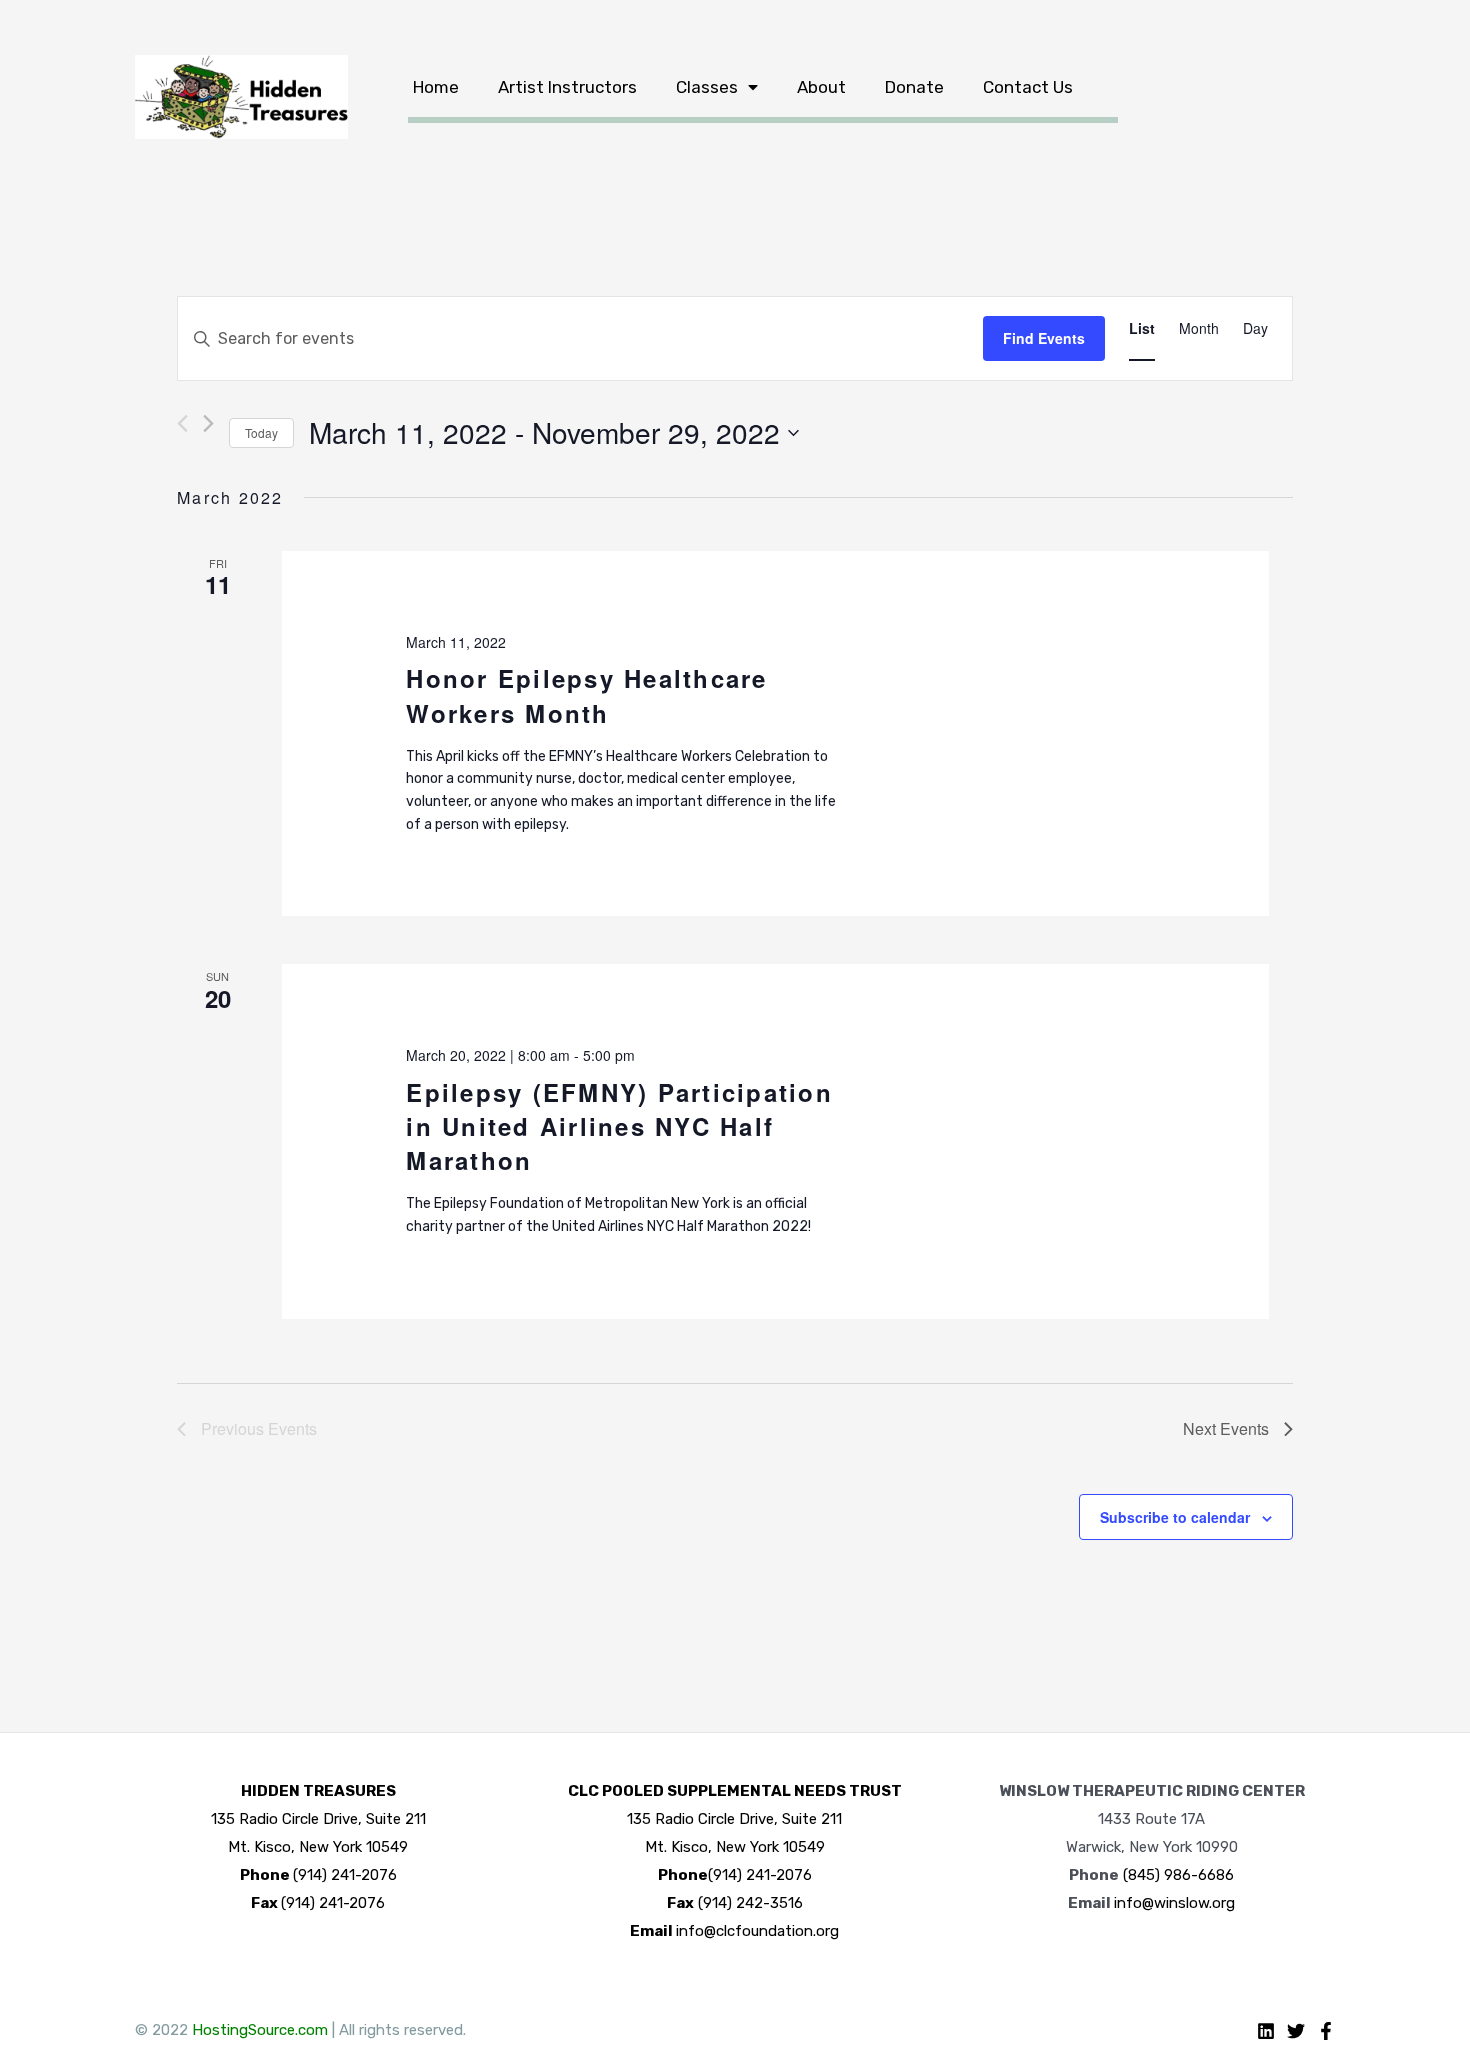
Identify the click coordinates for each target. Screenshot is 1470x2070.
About (821, 87)
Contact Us (1028, 87)
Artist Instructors (567, 87)
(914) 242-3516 (750, 1903)
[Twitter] (1296, 2031)
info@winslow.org (1174, 1903)
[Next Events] (208, 423)
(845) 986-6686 (1178, 1875)
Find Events (1044, 338)
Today (261, 432)
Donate (914, 87)
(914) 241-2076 (345, 1875)
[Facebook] (1326, 2031)
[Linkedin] (1266, 2031)
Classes (707, 87)
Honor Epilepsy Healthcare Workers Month (586, 695)
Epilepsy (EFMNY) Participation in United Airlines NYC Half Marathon (619, 1126)
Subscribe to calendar (1175, 1517)
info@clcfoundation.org (757, 1931)
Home (436, 87)
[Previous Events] (182, 423)
